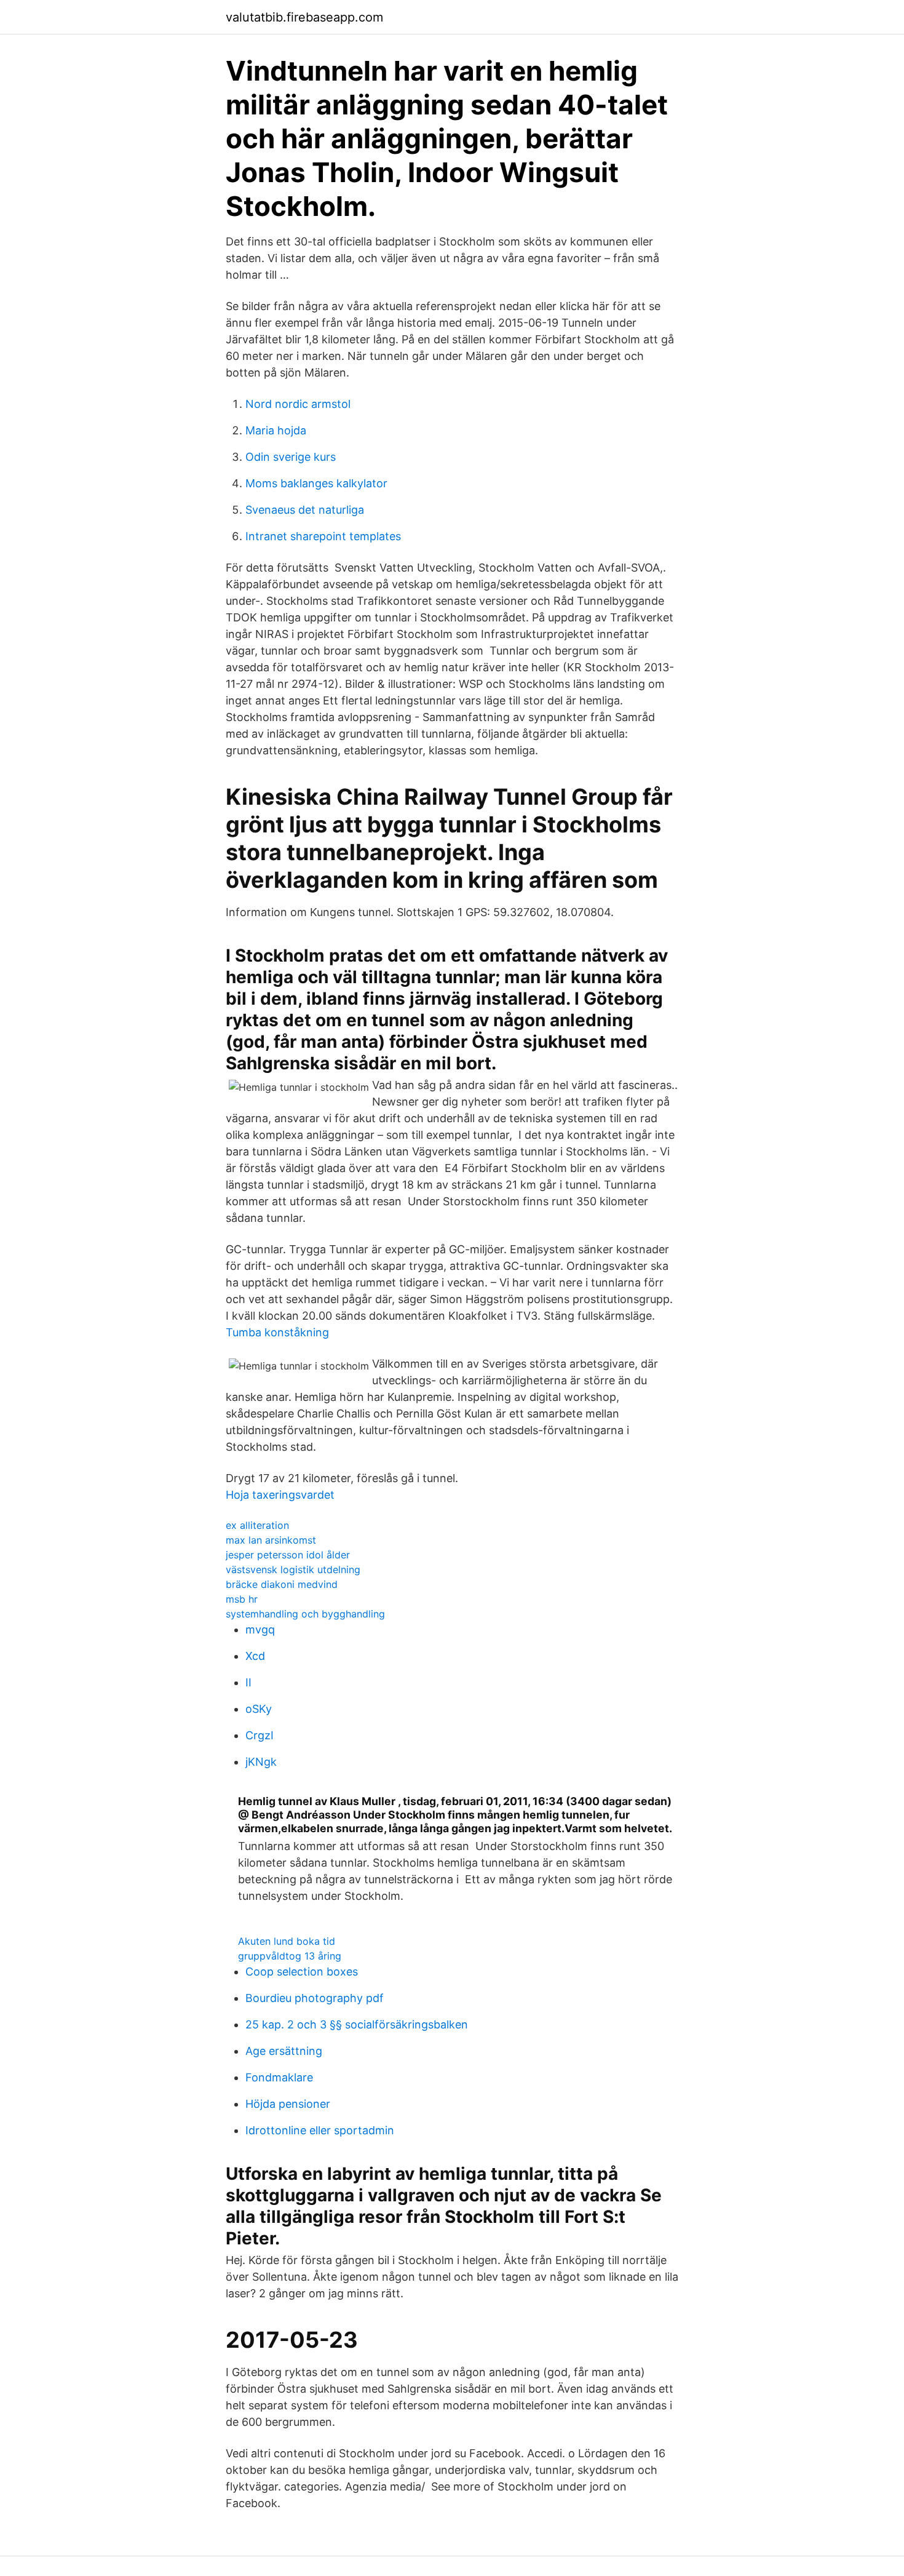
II (248, 1682)
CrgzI (260, 1735)
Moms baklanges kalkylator (316, 483)
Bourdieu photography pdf (315, 1998)
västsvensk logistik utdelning (293, 1569)
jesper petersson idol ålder (288, 1555)
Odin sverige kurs (291, 457)
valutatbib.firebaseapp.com (304, 17)
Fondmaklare (279, 2077)
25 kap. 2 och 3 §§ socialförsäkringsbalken (357, 2024)
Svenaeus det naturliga (305, 510)
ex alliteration (257, 1525)
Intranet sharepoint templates (323, 536)
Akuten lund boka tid (287, 1941)
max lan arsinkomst (271, 1540)
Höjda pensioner (288, 2104)
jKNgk (261, 1762)
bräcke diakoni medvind (282, 1584)
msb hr (242, 1599)
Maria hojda (276, 430)
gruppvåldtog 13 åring (290, 1956)
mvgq (260, 1629)
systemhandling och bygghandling (305, 1614)
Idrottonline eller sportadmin (320, 2130)
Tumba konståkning (277, 1332)
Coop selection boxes (302, 1972)
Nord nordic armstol (298, 404)
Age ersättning (284, 2051)
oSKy (259, 1709)
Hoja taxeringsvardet (280, 1495)
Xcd (255, 1656)
